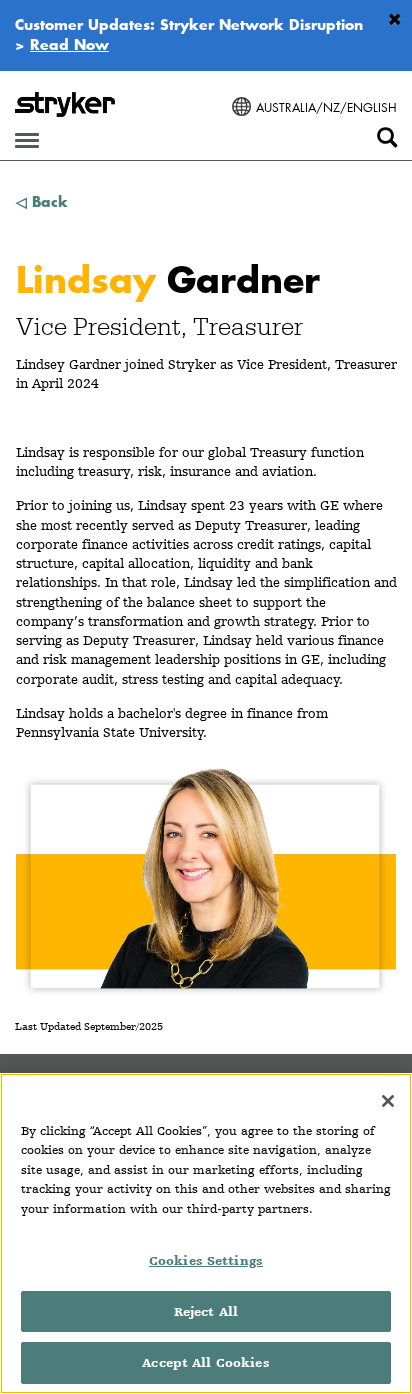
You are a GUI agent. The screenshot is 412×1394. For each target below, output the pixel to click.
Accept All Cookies (205, 1362)
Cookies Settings (206, 1260)
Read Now (69, 44)
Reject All (206, 1311)
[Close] (388, 1101)
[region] (206, 1233)
